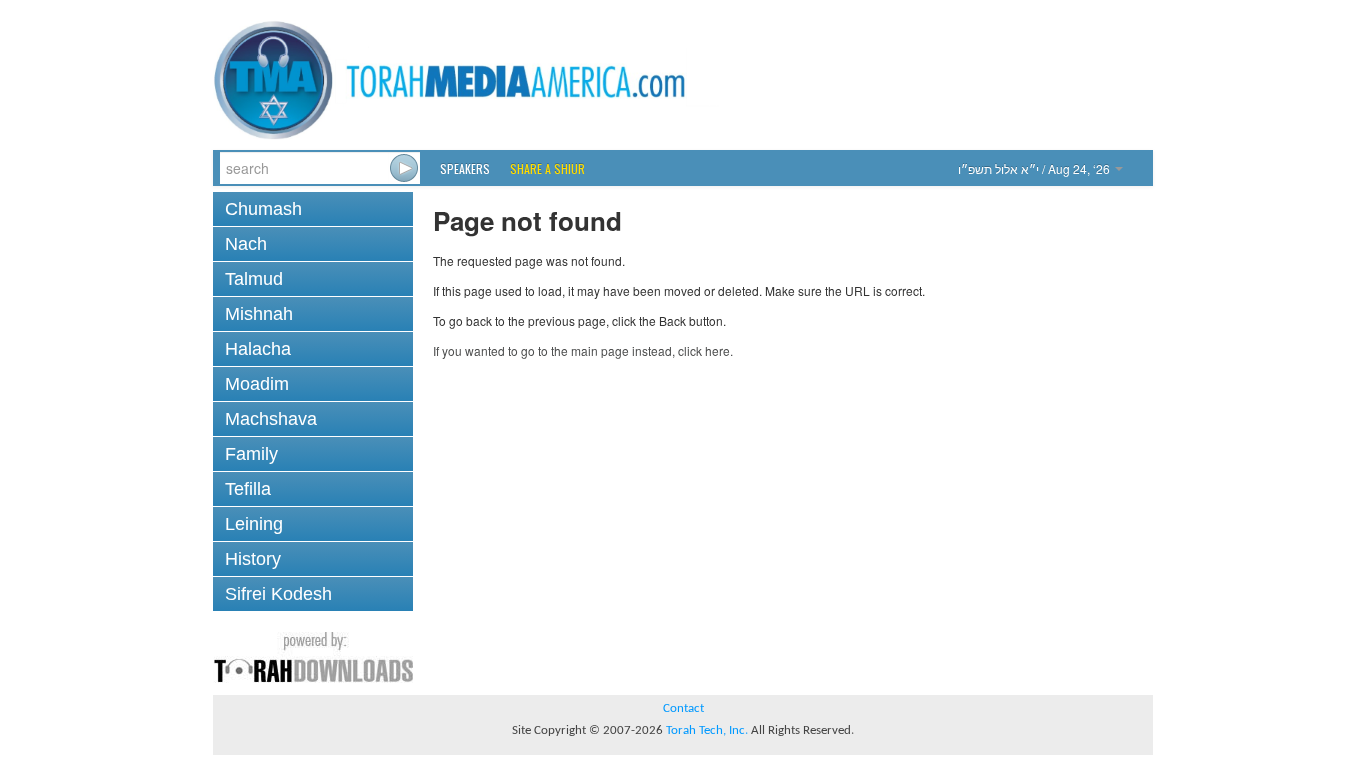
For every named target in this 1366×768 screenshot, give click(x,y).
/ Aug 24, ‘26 (1035, 168)
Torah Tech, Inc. (707, 730)
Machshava (271, 419)
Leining (254, 524)
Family (251, 454)
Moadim (257, 384)
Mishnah (259, 314)
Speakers (465, 168)
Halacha (258, 349)
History (253, 559)
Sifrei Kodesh (278, 594)
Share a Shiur (547, 168)
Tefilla (248, 489)
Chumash (263, 209)
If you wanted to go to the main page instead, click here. (583, 350)
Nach (246, 244)
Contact (683, 708)
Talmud (254, 279)
